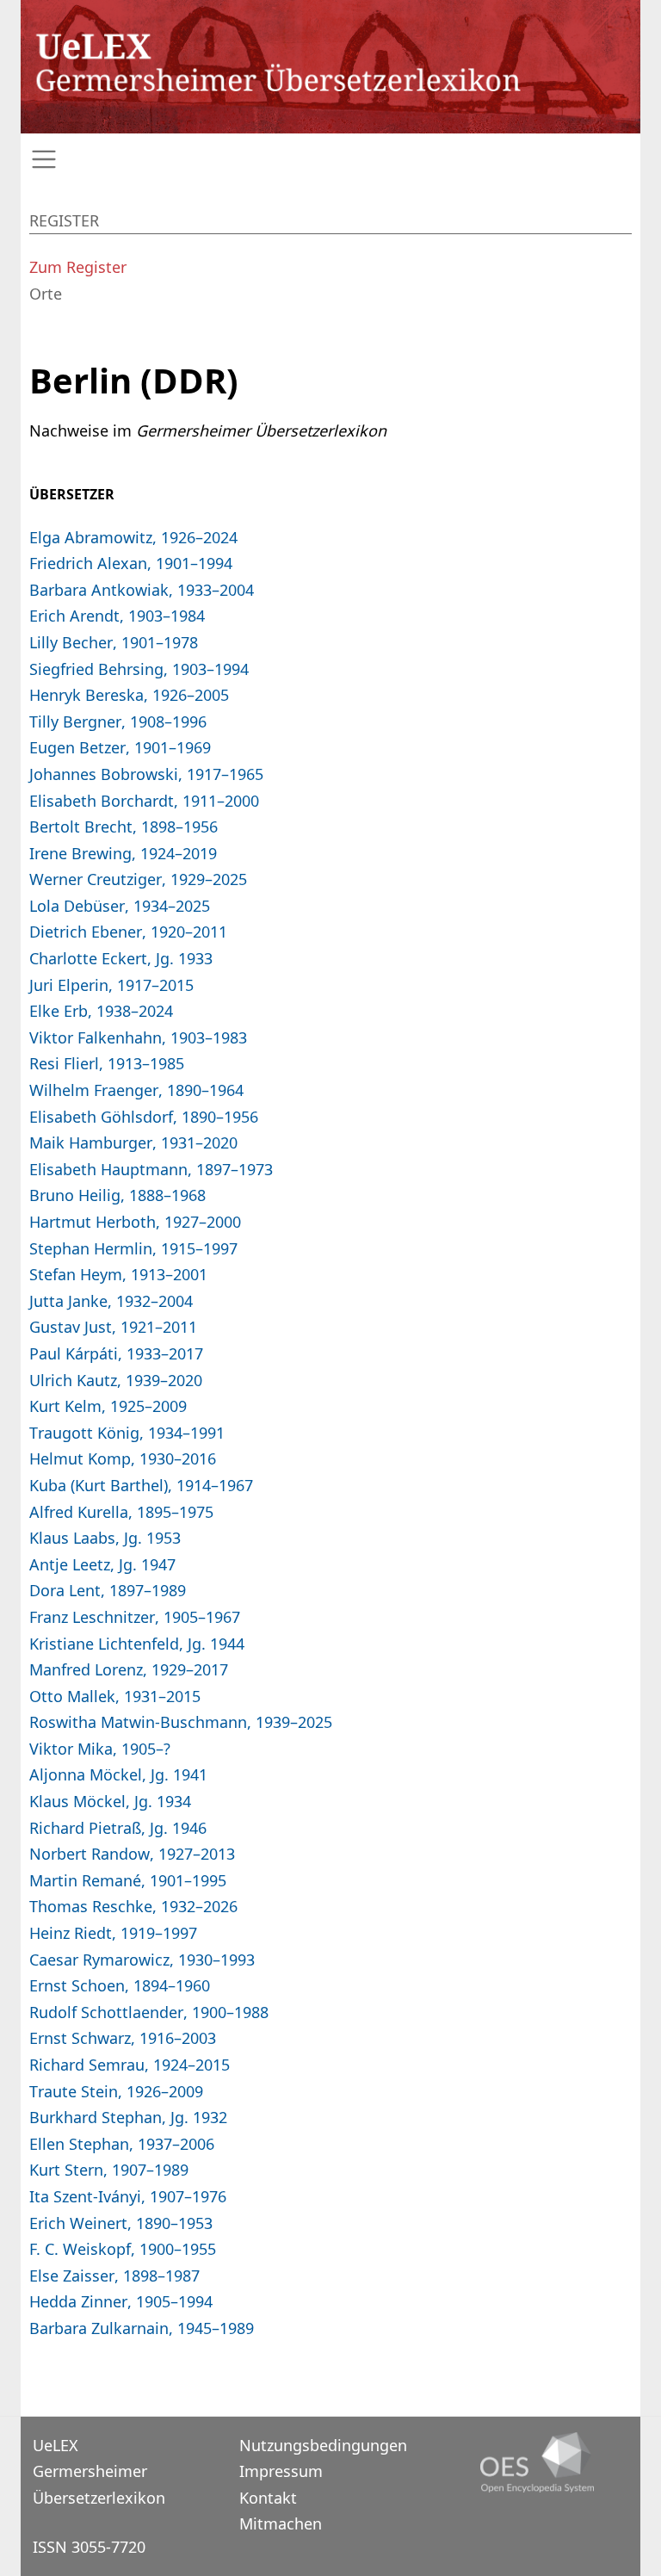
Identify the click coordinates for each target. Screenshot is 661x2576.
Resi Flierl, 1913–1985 (107, 1063)
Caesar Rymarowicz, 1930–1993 (142, 1960)
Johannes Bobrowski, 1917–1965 (146, 774)
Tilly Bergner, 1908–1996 (118, 721)
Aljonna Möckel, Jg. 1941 (118, 1774)
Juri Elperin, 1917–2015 (111, 985)
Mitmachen (281, 2523)
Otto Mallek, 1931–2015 (115, 1696)
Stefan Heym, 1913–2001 (118, 1274)
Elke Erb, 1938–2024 (101, 1011)
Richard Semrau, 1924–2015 (130, 2065)
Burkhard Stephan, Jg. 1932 (128, 2117)
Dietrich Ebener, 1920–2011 (128, 932)
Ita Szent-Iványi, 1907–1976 (128, 2196)
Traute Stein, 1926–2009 (116, 2091)
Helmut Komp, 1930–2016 (123, 1458)
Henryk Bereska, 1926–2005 (129, 695)
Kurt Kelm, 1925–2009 (108, 1406)
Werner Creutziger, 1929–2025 (138, 879)
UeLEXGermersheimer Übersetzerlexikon (99, 2471)
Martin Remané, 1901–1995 (128, 1880)
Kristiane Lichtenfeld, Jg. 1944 (137, 1644)
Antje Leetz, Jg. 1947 (102, 1564)
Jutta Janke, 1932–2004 (111, 1301)
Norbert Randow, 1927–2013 (132, 1854)
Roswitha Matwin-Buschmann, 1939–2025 (181, 1722)
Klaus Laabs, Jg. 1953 (105, 1538)
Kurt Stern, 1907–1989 (109, 2170)
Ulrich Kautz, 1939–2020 (116, 1380)
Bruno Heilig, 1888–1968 (117, 1195)
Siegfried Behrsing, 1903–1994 (139, 669)
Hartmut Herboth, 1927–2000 (135, 1222)
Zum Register (78, 267)
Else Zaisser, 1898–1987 (114, 2276)
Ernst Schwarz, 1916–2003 (123, 2038)
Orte (46, 294)
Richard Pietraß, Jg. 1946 (118, 1828)
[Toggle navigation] (330, 160)
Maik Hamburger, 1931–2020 (133, 1142)
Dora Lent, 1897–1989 (108, 1590)
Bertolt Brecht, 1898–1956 (124, 827)
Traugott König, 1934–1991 (127, 1433)
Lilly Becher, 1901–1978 (114, 642)
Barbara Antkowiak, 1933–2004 (142, 590)
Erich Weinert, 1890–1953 (121, 2223)
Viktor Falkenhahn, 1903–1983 (138, 1037)
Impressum (281, 2471)
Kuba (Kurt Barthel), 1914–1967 (141, 1485)
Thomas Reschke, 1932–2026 (133, 1906)
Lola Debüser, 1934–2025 (120, 906)
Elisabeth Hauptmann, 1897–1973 (151, 1169)
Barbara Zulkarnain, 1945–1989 (142, 2328)
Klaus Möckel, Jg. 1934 (110, 1801)
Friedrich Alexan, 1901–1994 (131, 563)
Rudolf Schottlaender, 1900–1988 (149, 2012)
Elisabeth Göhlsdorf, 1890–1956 (144, 1117)
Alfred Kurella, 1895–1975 (121, 1512)
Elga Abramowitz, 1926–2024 (133, 537)
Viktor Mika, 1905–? (100, 1749)
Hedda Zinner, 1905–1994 (121, 2301)
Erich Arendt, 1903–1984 (117, 616)
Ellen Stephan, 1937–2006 (122, 2144)
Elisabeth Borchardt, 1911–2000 (144, 801)
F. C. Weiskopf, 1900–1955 (123, 2249)
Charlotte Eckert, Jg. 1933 (121, 958)
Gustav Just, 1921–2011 (113, 1327)
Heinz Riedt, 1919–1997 (113, 1933)
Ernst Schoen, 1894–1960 (120, 1985)
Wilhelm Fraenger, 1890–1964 (136, 1090)
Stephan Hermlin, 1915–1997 (133, 1248)
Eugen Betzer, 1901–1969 (120, 747)
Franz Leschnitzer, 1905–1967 (135, 1617)
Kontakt (268, 2498)
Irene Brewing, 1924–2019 (123, 853)
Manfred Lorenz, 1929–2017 (129, 1669)
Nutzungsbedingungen (323, 2445)
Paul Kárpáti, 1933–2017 (116, 1353)
